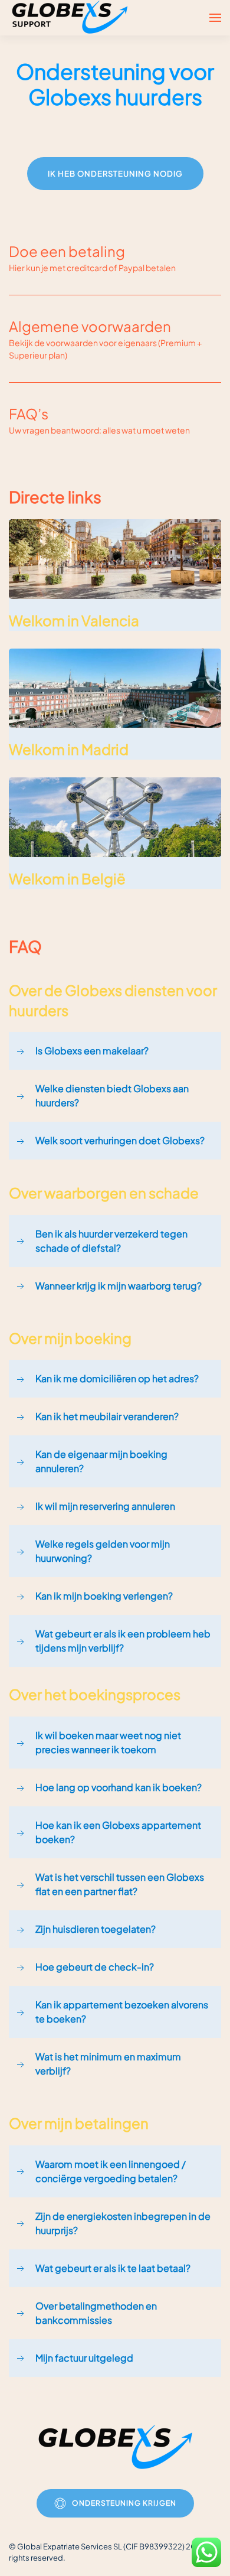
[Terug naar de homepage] (71, 18)
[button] (215, 18)
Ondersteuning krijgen (124, 2503)
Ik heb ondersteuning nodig (115, 174)
